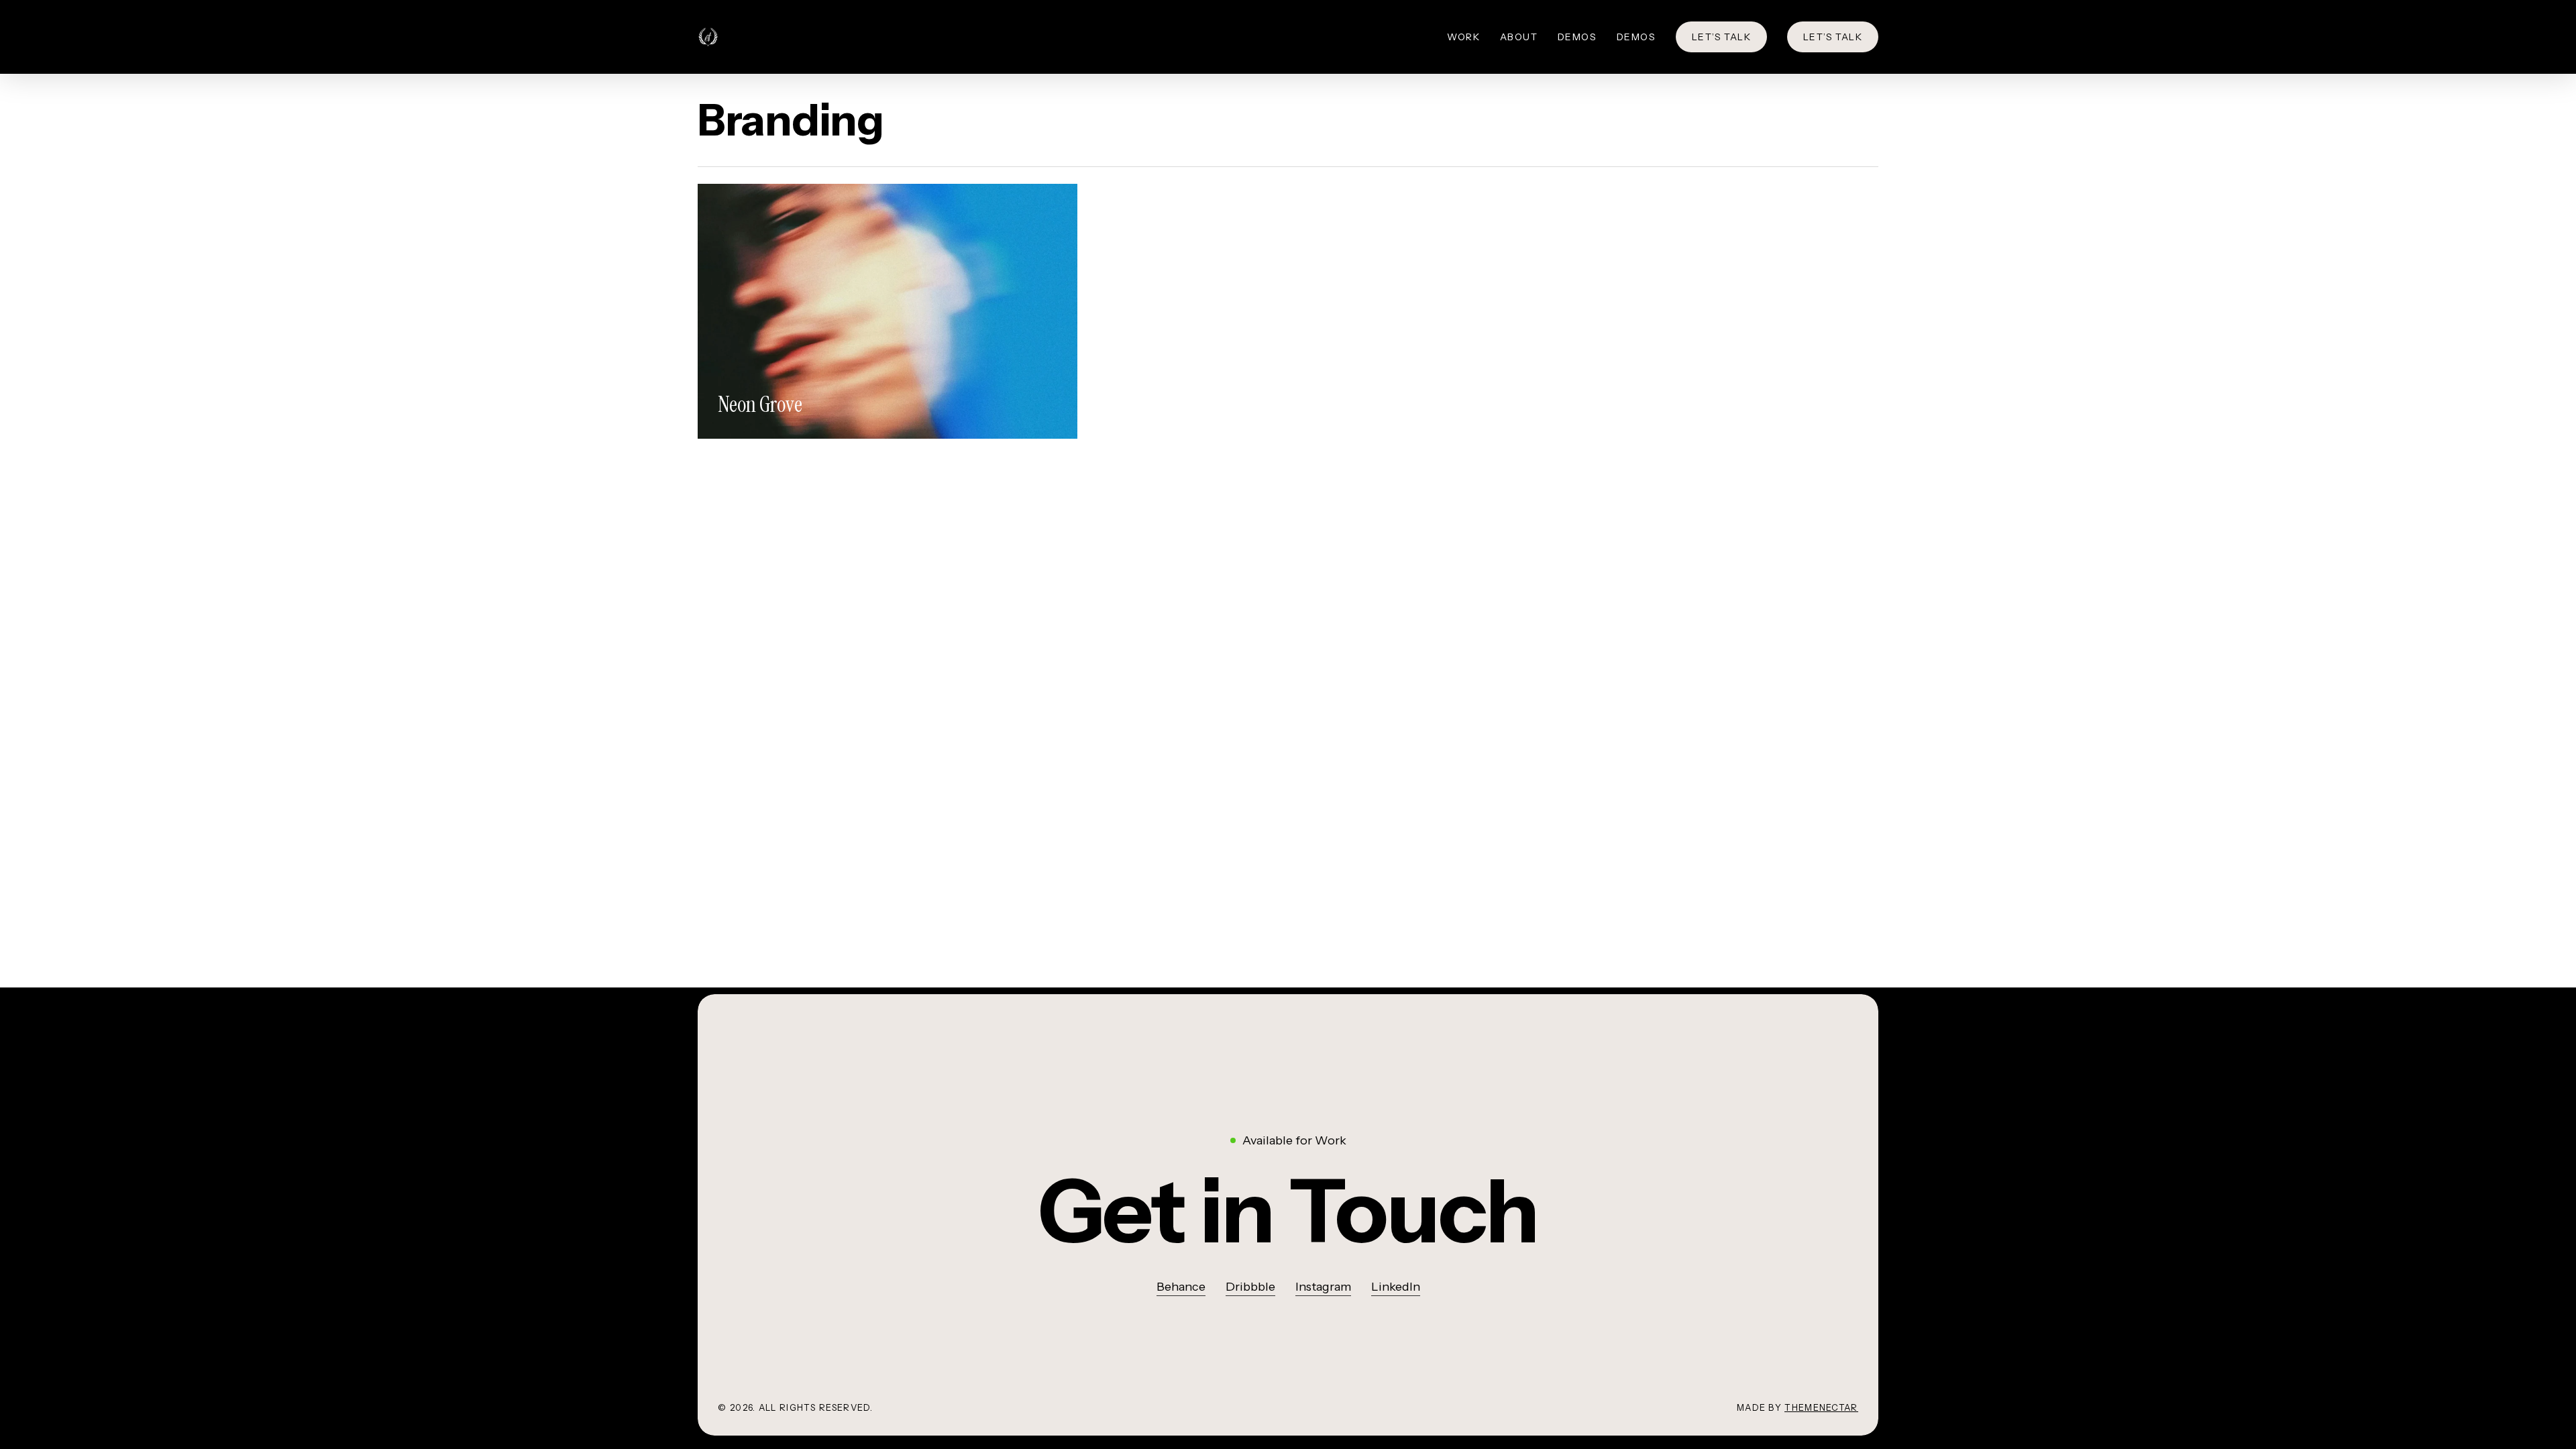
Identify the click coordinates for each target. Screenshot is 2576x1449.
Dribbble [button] (1250, 1287)
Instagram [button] (1323, 1287)
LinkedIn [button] (1396, 1287)
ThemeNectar (1821, 1407)
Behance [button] (1181, 1287)
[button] (1288, 1211)
